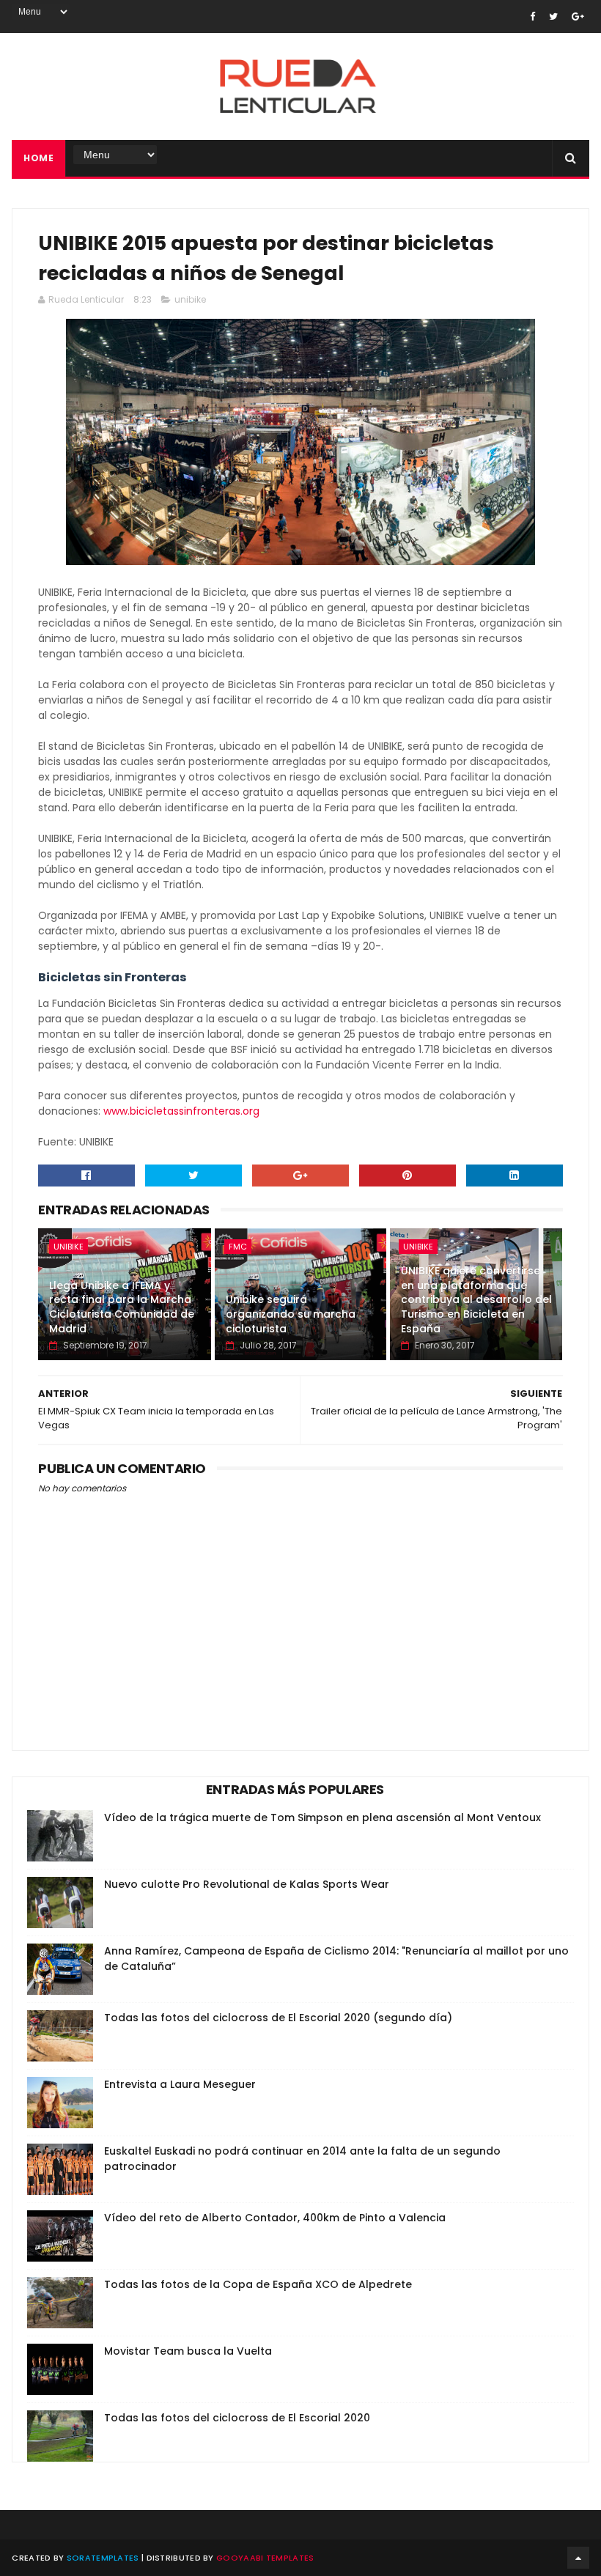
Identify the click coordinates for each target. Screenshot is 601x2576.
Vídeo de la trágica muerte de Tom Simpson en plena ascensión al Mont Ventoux (322, 1817)
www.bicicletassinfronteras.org (183, 1111)
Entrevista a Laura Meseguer (180, 2084)
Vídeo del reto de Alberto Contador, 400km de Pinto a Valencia (275, 2218)
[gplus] (578, 16)
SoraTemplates (103, 2558)
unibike (190, 299)
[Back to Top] (578, 2558)
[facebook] (532, 16)
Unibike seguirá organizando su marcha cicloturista (291, 1314)
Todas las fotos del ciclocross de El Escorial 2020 (237, 2418)
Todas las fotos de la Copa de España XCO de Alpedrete (258, 2284)
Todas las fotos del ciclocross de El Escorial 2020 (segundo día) (278, 2018)
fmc (238, 1247)
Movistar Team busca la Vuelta (188, 2351)
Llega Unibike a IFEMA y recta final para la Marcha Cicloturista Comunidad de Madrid (122, 1307)
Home (38, 158)
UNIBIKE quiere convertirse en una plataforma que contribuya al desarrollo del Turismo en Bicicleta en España (476, 1299)
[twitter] (553, 16)
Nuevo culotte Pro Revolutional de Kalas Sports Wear (247, 1884)
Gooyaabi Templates (265, 2558)
